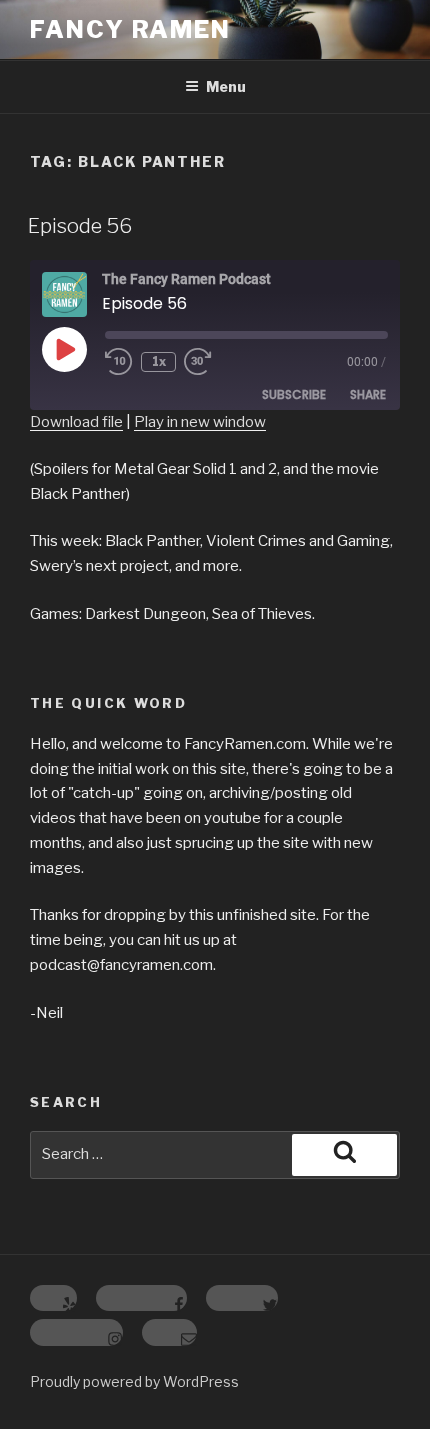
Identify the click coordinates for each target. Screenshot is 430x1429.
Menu (226, 86)
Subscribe (294, 394)
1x (159, 361)
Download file (76, 422)
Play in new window (200, 422)
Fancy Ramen (130, 29)
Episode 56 (80, 226)
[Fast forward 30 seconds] (212, 362)
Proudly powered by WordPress (134, 1381)
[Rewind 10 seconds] (119, 362)
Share (368, 394)
